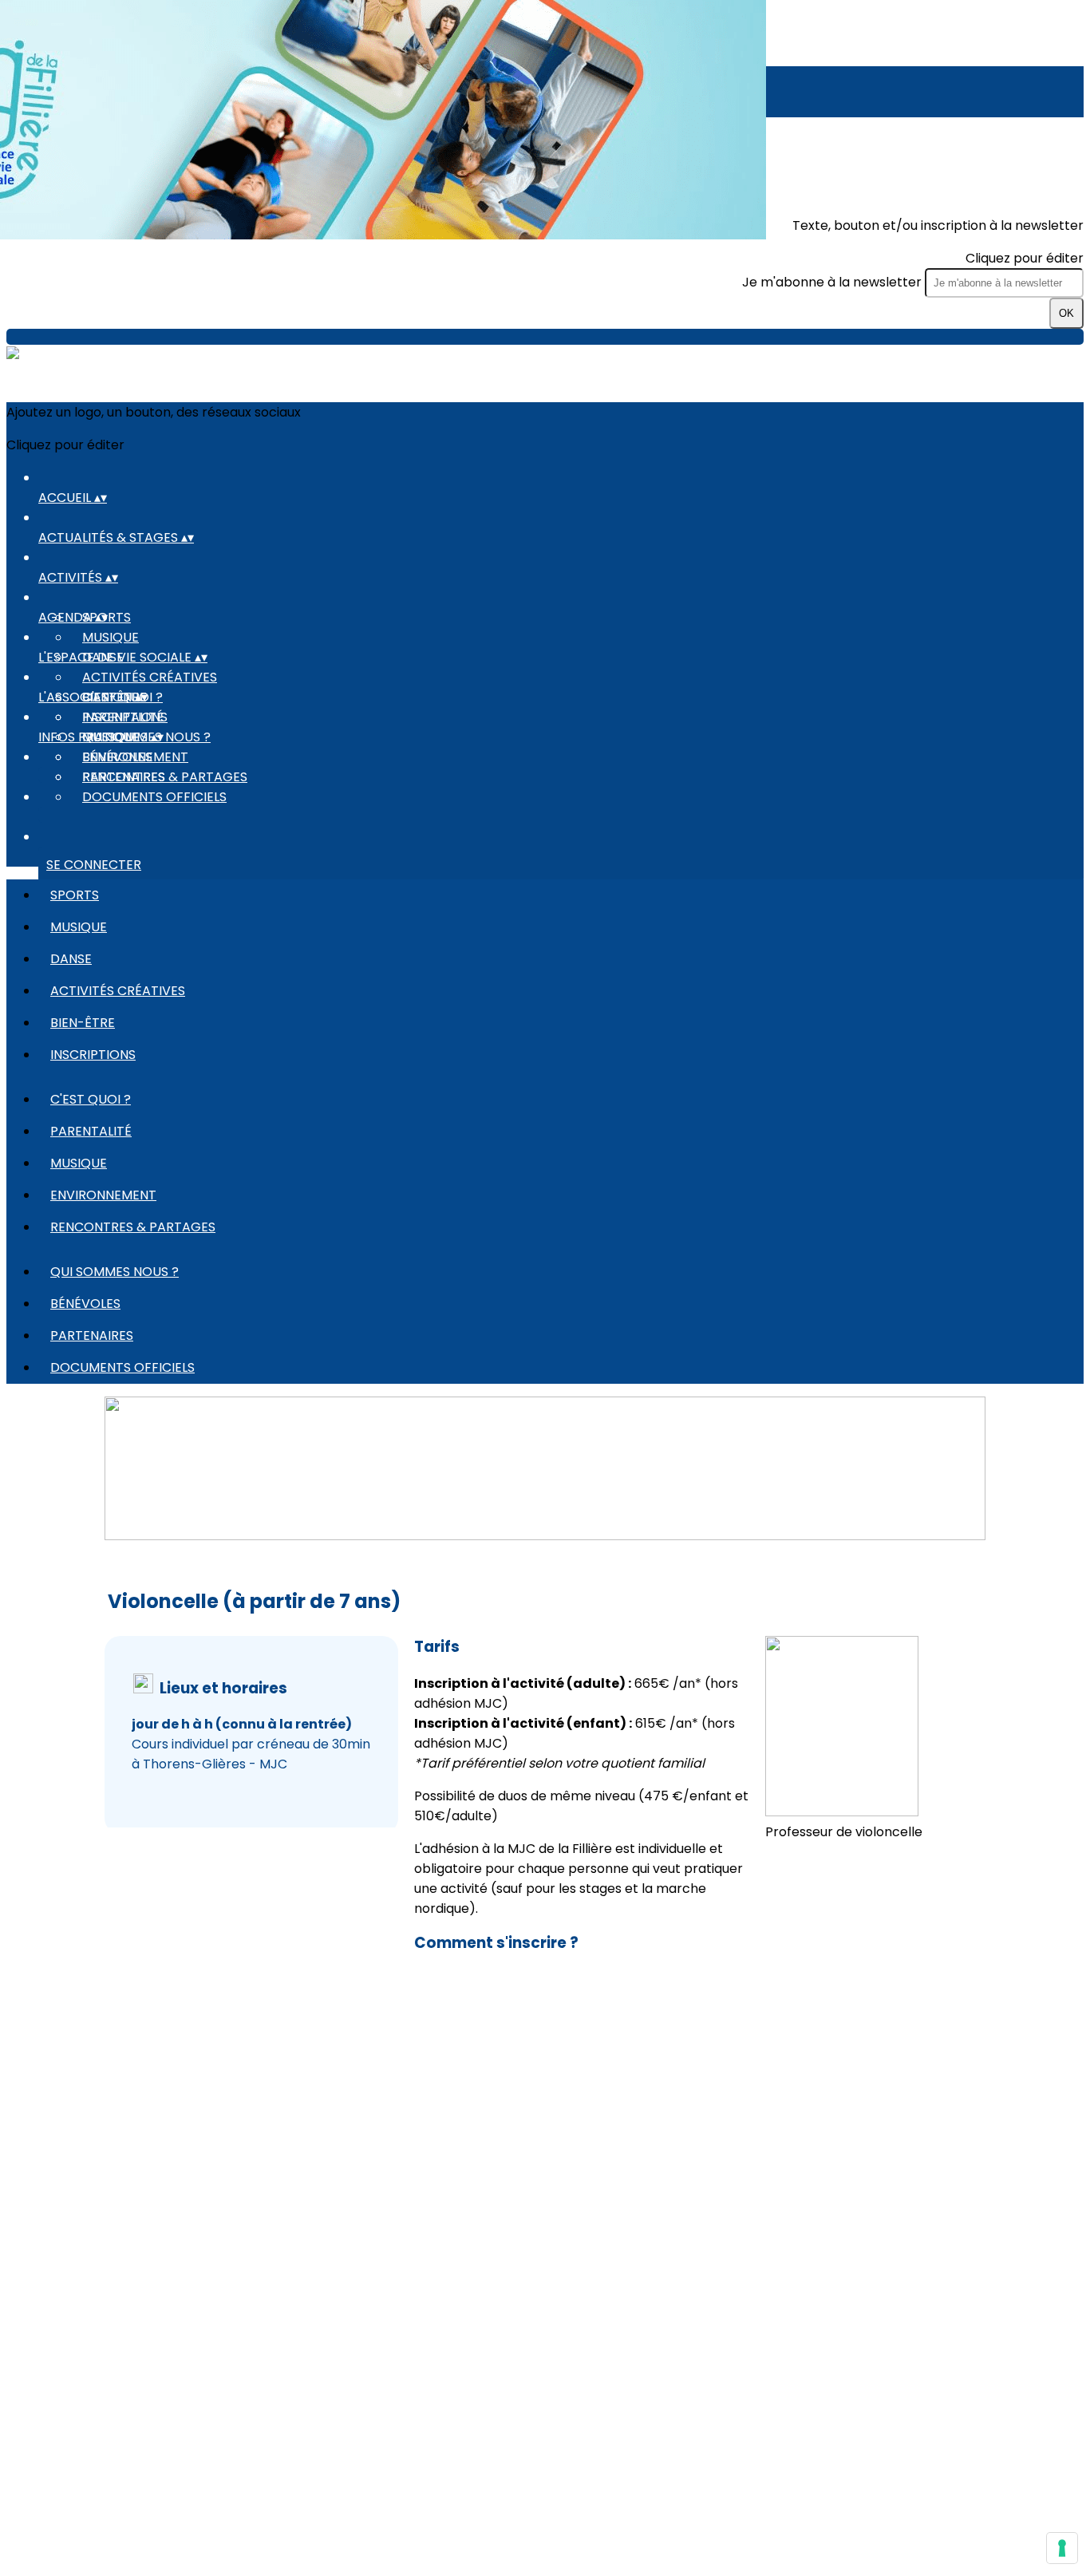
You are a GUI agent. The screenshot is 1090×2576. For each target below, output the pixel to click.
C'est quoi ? (91, 1099)
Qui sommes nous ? (115, 1272)
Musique (111, 637)
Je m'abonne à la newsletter (833, 282)
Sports (75, 895)
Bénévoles (117, 757)
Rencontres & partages (133, 1227)
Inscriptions (93, 1055)
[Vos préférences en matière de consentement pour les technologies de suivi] (1062, 2548)
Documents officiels (154, 797)
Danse (71, 959)
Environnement (103, 1195)
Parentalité (123, 717)
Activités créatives (150, 677)
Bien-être (83, 1023)
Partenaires (124, 777)
